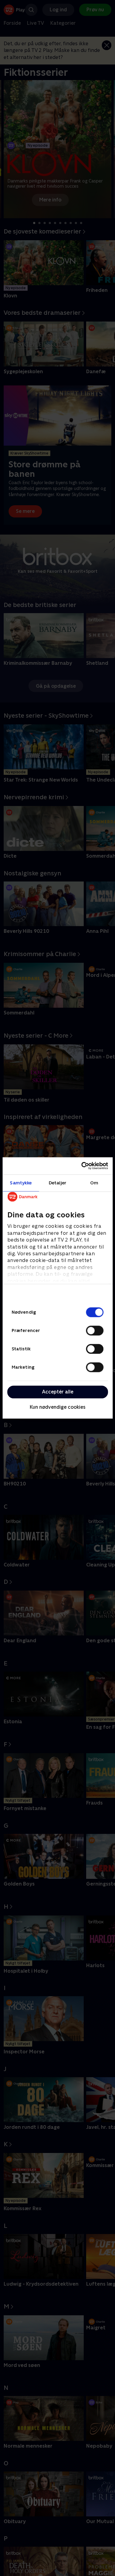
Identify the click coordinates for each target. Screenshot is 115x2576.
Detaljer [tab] (57, 1183)
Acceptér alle (58, 1392)
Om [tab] (94, 1183)
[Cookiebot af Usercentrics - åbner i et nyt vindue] (82, 1166)
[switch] (95, 1330)
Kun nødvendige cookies (58, 1407)
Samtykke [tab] (21, 1183)
